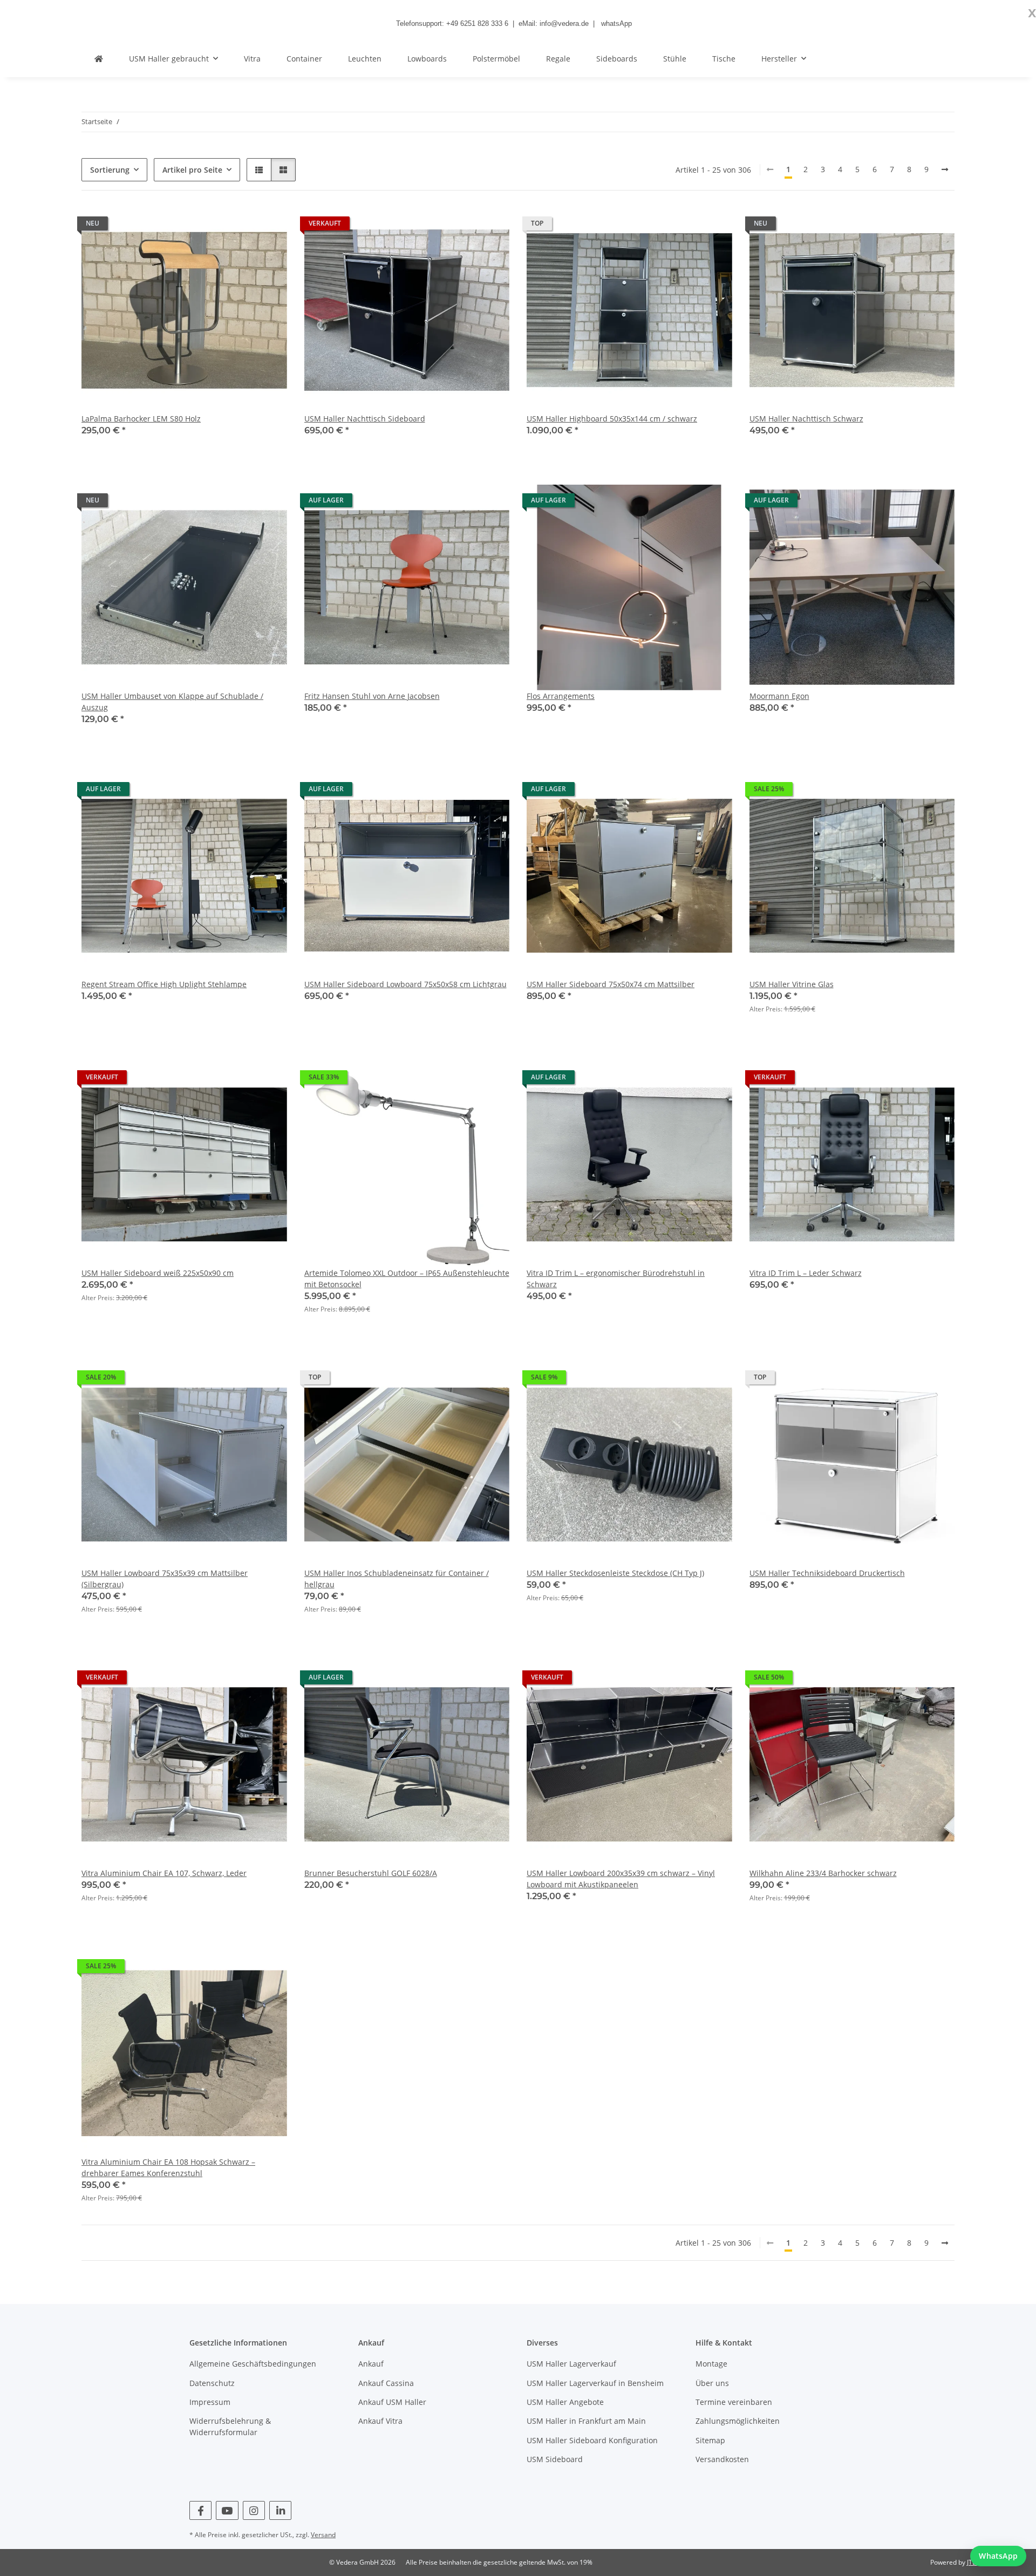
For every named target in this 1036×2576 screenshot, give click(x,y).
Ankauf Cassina (386, 2383)
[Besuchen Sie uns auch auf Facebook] (200, 2510)
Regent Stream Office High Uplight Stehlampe (164, 984)
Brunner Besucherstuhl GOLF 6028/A (371, 1873)
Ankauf (371, 2364)
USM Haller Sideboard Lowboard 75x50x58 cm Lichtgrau (405, 984)
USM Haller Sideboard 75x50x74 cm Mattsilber (611, 984)
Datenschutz (212, 2383)
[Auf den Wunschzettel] (269, 226)
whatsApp (616, 23)
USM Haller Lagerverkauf (571, 2364)
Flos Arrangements (561, 696)
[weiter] (945, 169)
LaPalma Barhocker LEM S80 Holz (141, 419)
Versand (323, 2535)
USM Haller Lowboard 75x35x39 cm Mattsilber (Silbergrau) (165, 1579)
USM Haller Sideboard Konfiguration (592, 2440)
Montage (711, 2364)
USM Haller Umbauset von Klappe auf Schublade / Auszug (172, 702)
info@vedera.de (564, 23)
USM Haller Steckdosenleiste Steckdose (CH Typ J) (615, 1573)
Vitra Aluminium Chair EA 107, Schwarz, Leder (164, 1873)
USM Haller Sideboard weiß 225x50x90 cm (158, 1273)
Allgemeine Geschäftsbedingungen (253, 2364)
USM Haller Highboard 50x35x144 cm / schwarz (612, 419)
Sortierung (110, 170)
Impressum (210, 2402)
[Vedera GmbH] (99, 59)
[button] (259, 170)
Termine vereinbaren (734, 2402)
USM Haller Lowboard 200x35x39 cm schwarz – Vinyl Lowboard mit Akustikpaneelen (621, 1879)
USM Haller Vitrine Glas (792, 984)
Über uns (712, 2383)
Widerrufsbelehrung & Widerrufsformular (230, 2427)
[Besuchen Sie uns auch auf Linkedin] (280, 2510)
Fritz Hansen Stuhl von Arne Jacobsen (372, 696)
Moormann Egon (779, 696)
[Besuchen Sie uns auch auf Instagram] (254, 2510)
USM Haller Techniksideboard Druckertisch (827, 1573)
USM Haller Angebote (565, 2402)
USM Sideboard (555, 2459)
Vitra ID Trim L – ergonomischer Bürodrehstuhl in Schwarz (616, 1279)
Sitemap (710, 2440)
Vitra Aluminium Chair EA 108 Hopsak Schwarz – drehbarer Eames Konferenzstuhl (168, 2167)
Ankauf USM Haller (392, 2402)
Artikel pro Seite (192, 170)
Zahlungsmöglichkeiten (738, 2421)
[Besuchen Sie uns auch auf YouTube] (227, 2510)
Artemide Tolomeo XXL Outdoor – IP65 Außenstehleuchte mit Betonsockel (407, 1279)
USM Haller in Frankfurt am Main (586, 2421)
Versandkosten (722, 2459)
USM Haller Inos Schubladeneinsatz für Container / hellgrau (397, 1579)
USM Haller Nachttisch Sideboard (365, 419)
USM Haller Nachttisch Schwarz (806, 419)
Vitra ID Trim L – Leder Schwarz (806, 1273)
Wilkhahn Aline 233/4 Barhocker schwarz (823, 1873)
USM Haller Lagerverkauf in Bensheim (595, 2383)
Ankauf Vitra (380, 2421)
